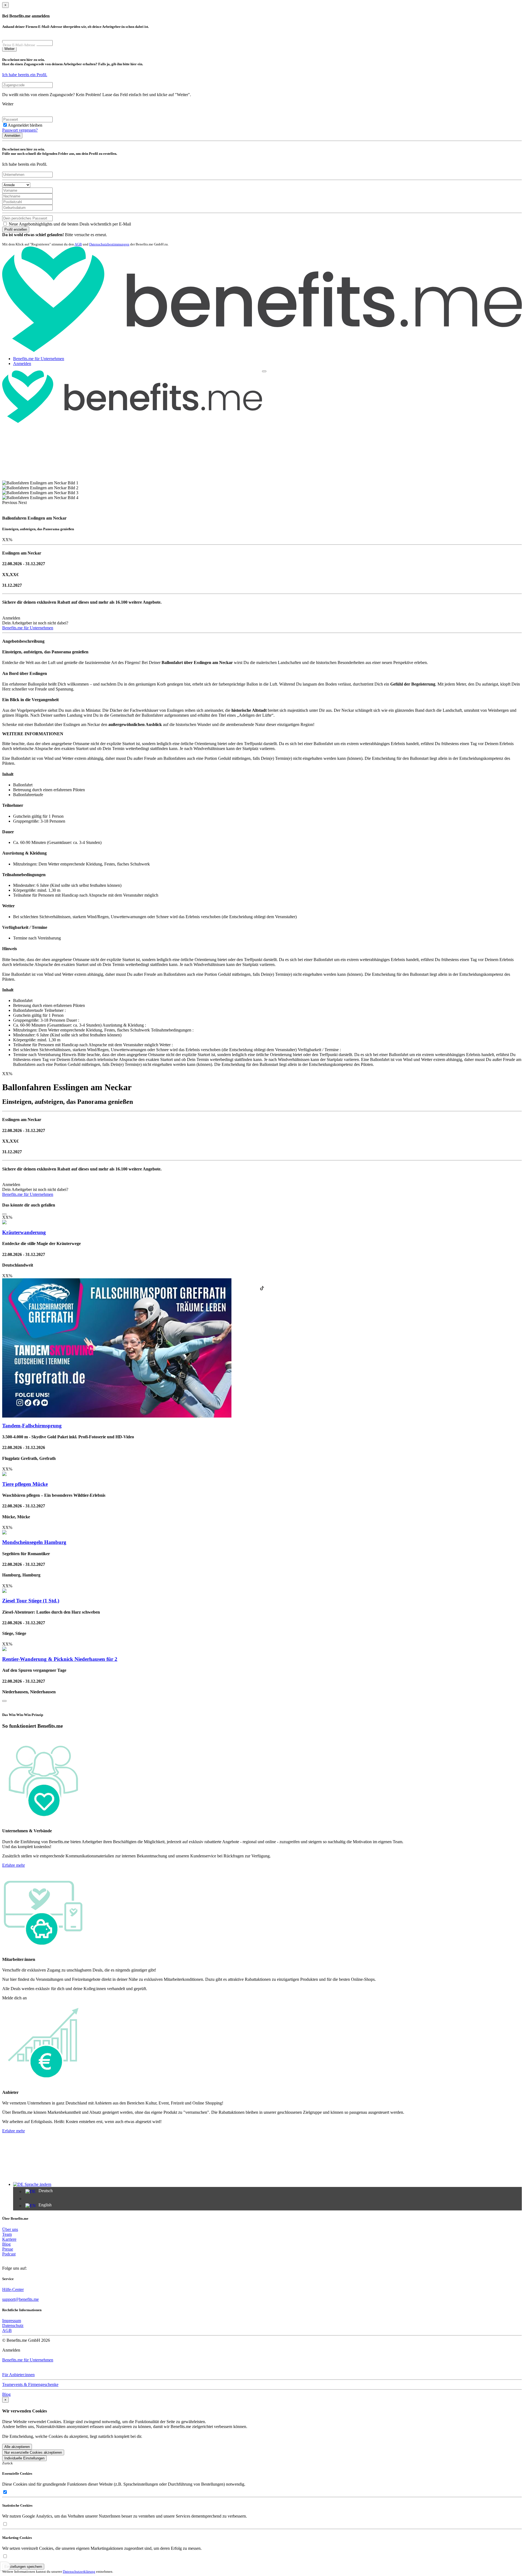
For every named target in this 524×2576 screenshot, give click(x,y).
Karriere (9, 2239)
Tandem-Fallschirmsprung (32, 1426)
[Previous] (4, 1214)
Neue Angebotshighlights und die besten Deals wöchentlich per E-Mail (69, 224)
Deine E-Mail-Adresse (19, 45)
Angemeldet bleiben (25, 125)
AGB (78, 244)
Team (7, 2234)
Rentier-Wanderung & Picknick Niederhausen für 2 (60, 1659)
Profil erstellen (16, 229)
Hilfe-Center (13, 2289)
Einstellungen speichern (23, 2567)
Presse (8, 2249)
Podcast (9, 2254)
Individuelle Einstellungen (24, 2458)
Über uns (10, 2229)
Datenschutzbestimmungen (109, 244)
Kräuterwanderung (24, 1232)
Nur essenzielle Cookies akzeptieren (33, 2452)
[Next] (4, 1701)
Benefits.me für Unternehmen (39, 359)
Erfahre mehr (14, 1865)
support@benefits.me (20, 2299)
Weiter (9, 49)
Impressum (12, 2321)
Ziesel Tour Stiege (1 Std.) (31, 1601)
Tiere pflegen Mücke (25, 1484)
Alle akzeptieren (17, 2447)
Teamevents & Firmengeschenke (30, 2384)
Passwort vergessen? (20, 130)
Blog (6, 2244)
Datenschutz (13, 2325)
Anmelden (12, 136)
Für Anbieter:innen (18, 2375)
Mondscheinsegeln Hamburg (34, 1542)
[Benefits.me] (262, 350)
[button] (10, 503)
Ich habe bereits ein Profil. (25, 75)
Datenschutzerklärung (79, 2571)
